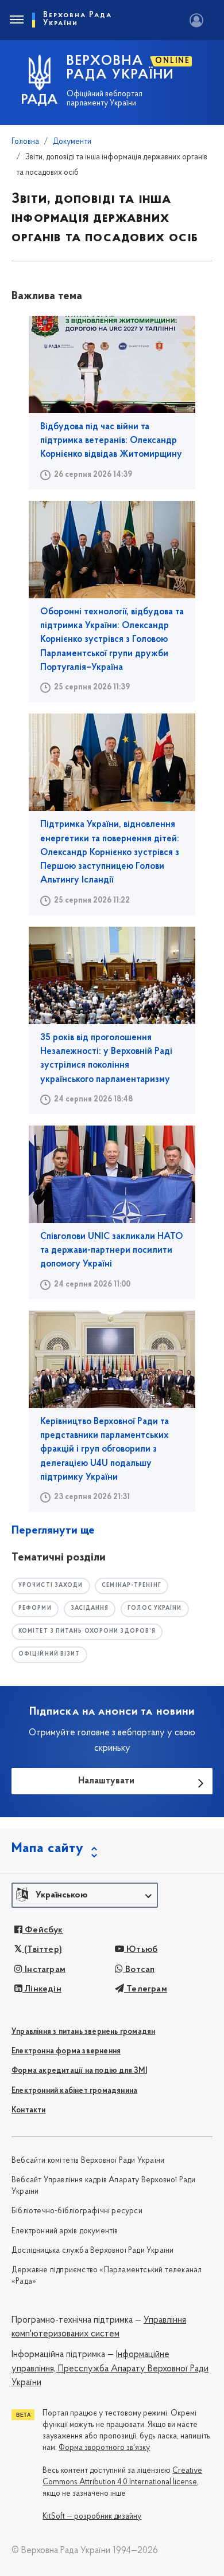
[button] (85, 1895)
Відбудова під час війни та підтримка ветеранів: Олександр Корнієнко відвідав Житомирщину (111, 441)
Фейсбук (43, 1930)
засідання (90, 1608)
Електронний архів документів (65, 2231)
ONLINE (173, 61)
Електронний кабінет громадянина (74, 2091)
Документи (72, 142)
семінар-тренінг (132, 1585)
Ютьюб (141, 1950)
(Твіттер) (42, 1950)
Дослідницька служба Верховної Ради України (92, 2251)
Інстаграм (44, 1970)
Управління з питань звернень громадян (83, 2032)
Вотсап (139, 1970)
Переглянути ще (53, 1531)
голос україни (155, 1608)
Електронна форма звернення (66, 2051)
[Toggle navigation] (16, 20)
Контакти (29, 2110)
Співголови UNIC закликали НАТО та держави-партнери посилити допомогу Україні (112, 1251)
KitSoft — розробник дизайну (92, 2517)
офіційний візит (49, 1654)
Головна (25, 142)
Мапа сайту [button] (48, 1849)
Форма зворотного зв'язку (104, 2448)
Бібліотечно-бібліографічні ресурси (77, 2211)
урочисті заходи (51, 1585)
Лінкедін (42, 1989)
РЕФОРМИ (35, 1608)
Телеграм (146, 1989)
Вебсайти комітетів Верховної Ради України (88, 2161)
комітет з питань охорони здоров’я (87, 1631)
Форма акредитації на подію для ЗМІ (79, 2071)
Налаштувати (106, 1781)
